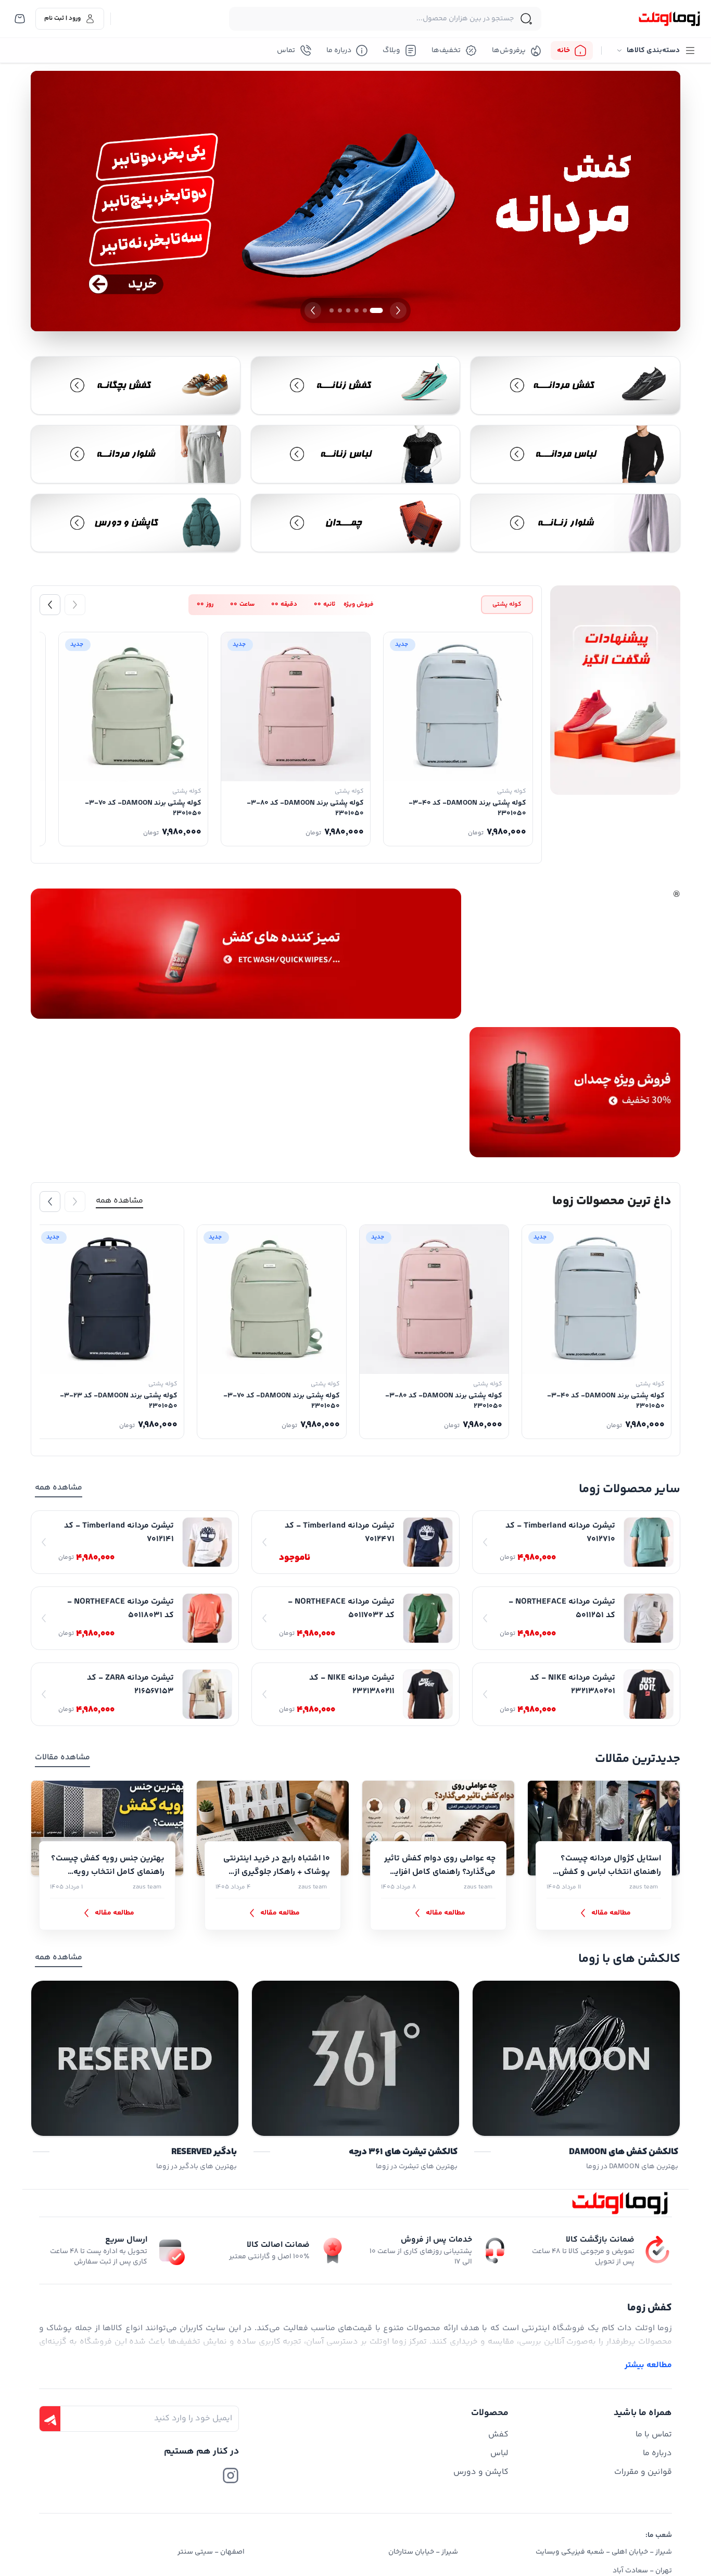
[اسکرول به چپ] (50, 605)
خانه (563, 51)
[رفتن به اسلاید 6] (332, 310)
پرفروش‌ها (509, 51)
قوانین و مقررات (643, 2472)
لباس (499, 2453)
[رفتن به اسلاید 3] (357, 310)
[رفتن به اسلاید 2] (365, 310)
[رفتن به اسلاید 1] (377, 310)
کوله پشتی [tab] (507, 604)
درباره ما (339, 51)
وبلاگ (391, 51)
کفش (498, 2435)
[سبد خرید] (20, 19)
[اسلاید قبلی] (398, 310)
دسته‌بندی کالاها (653, 51)
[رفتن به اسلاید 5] (340, 310)
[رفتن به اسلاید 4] (348, 310)
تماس (286, 51)
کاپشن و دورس (481, 2472)
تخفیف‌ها (446, 51)
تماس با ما (654, 2435)
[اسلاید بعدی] (313, 310)
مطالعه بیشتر (648, 2366)
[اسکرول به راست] (75, 605)
